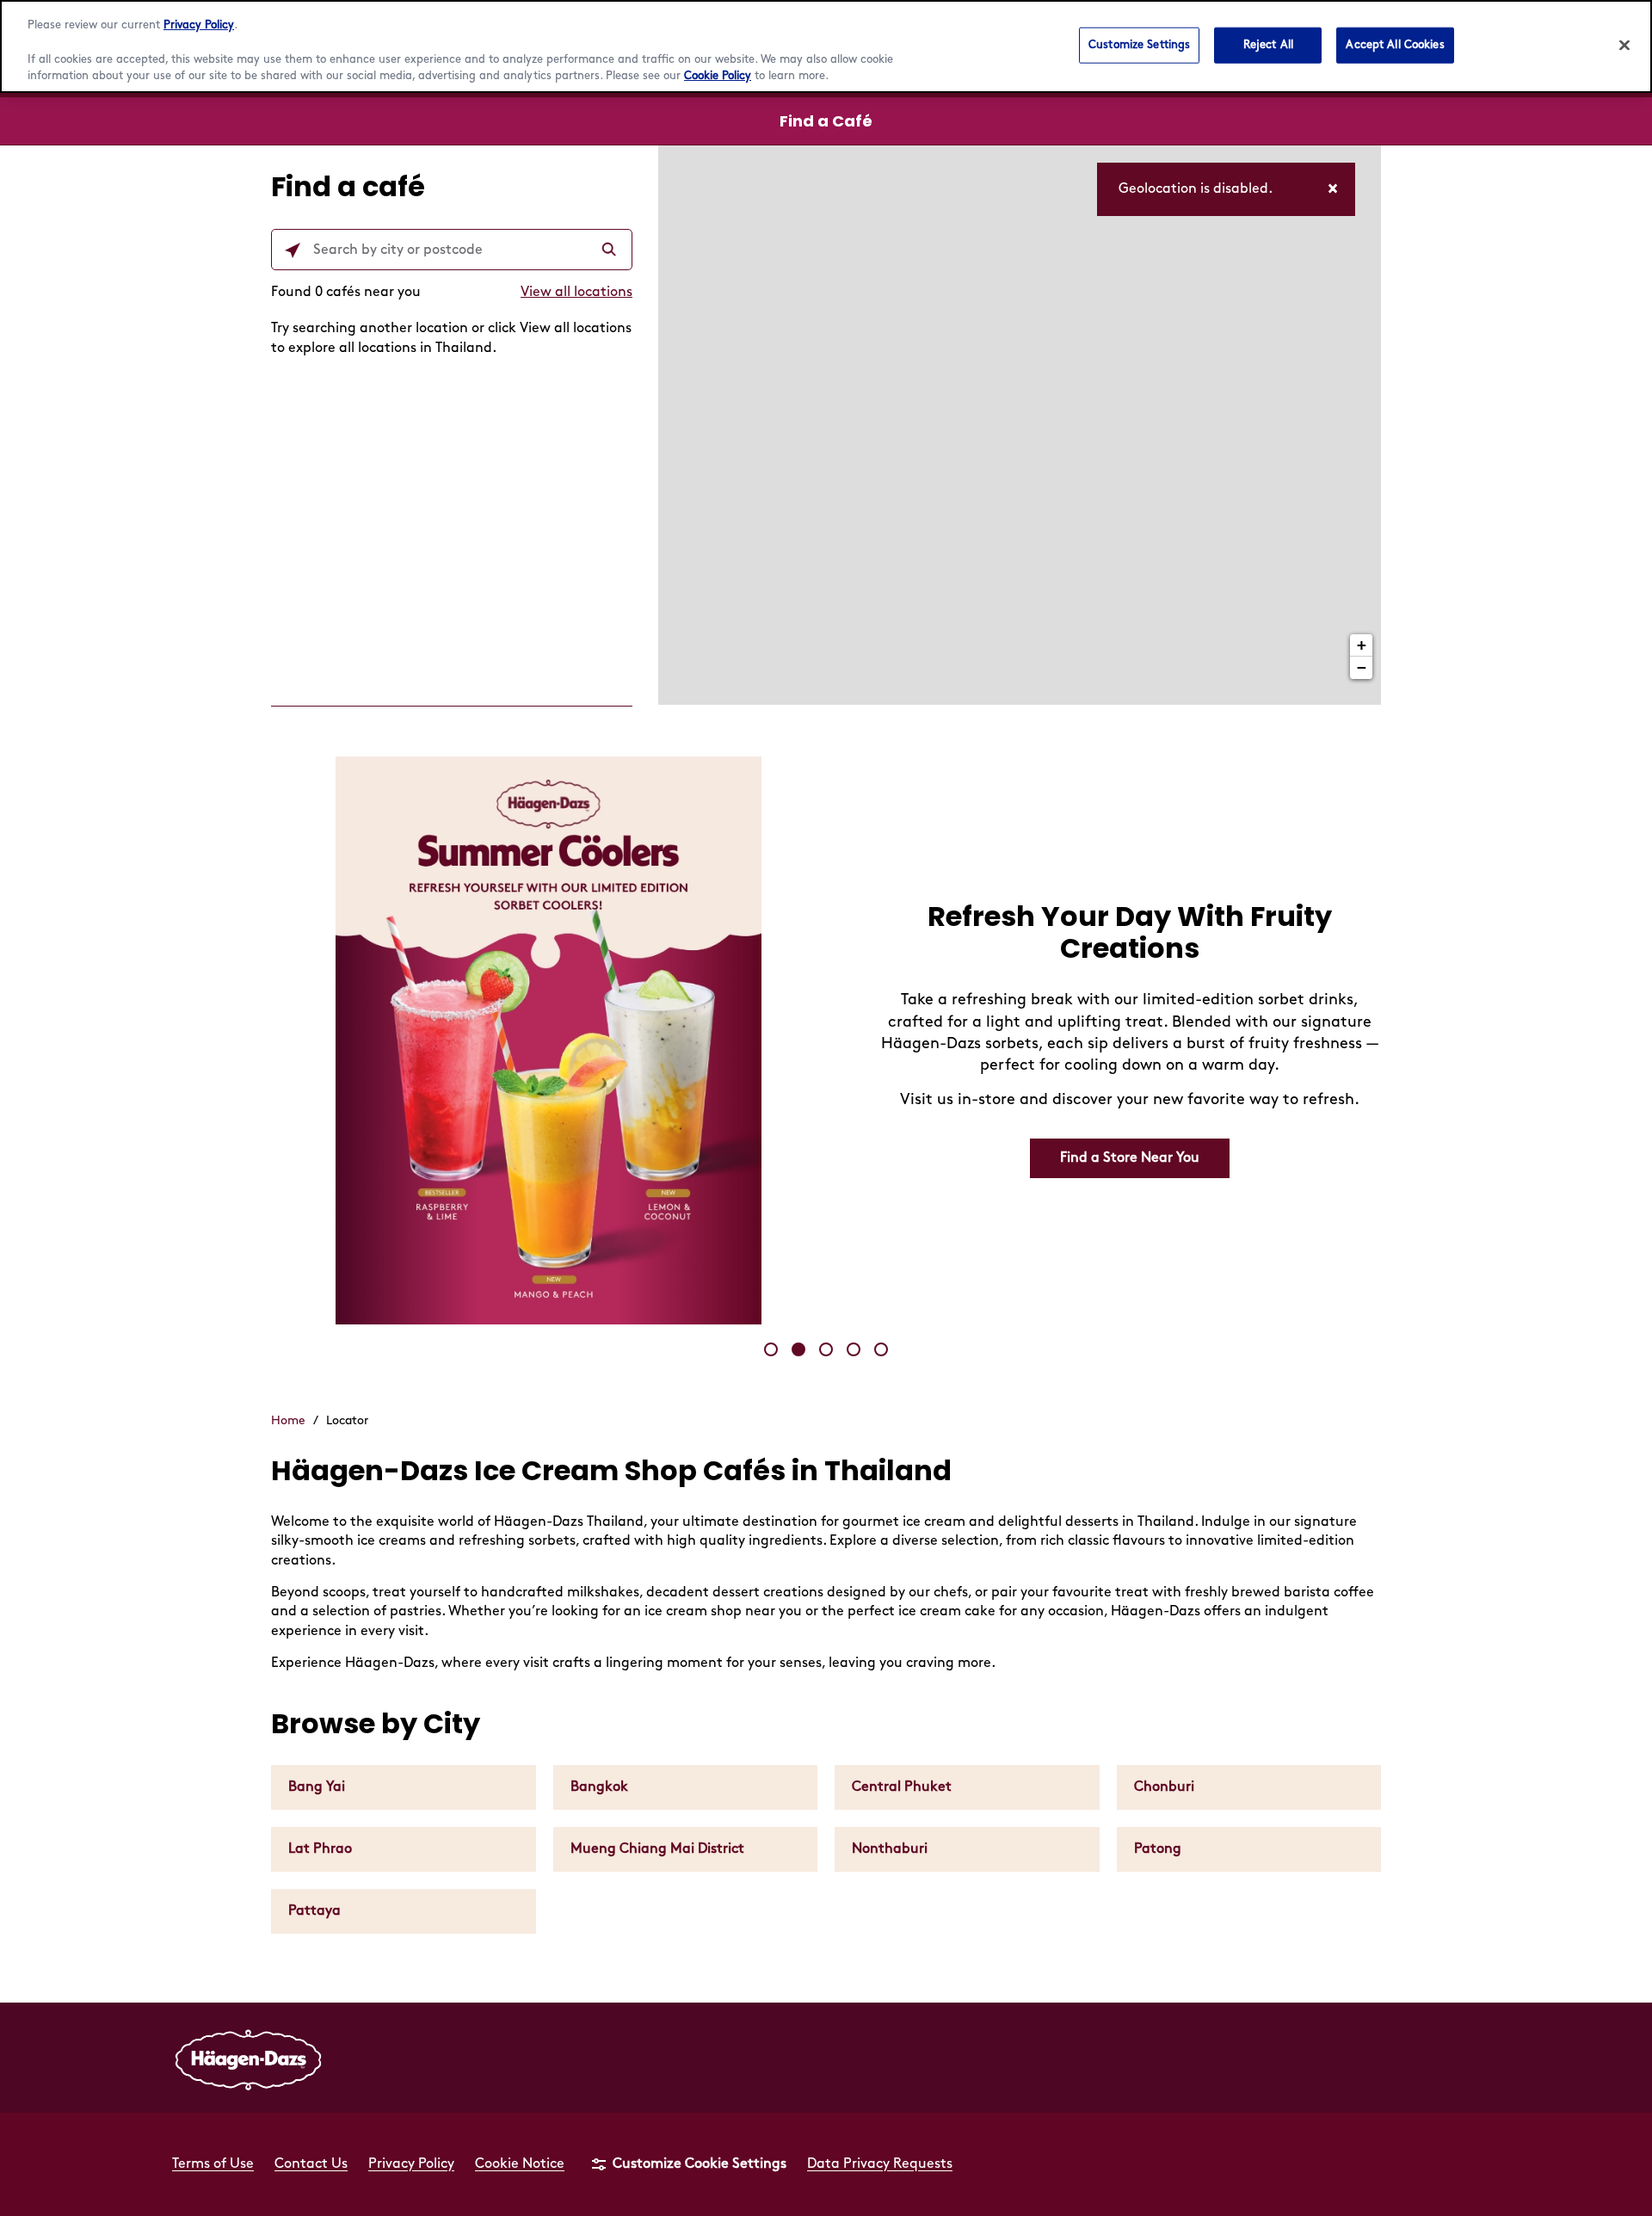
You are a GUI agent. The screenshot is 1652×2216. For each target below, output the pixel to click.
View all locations (576, 292)
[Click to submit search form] (611, 250)
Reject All (1268, 45)
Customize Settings (1139, 45)
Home (288, 1420)
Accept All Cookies (1395, 45)
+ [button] (1362, 645)
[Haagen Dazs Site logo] (249, 2058)
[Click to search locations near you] (293, 250)
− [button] (1362, 667)
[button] (771, 1349)
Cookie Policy (718, 76)
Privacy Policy (199, 25)
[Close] (1624, 46)
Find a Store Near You (1130, 1158)
